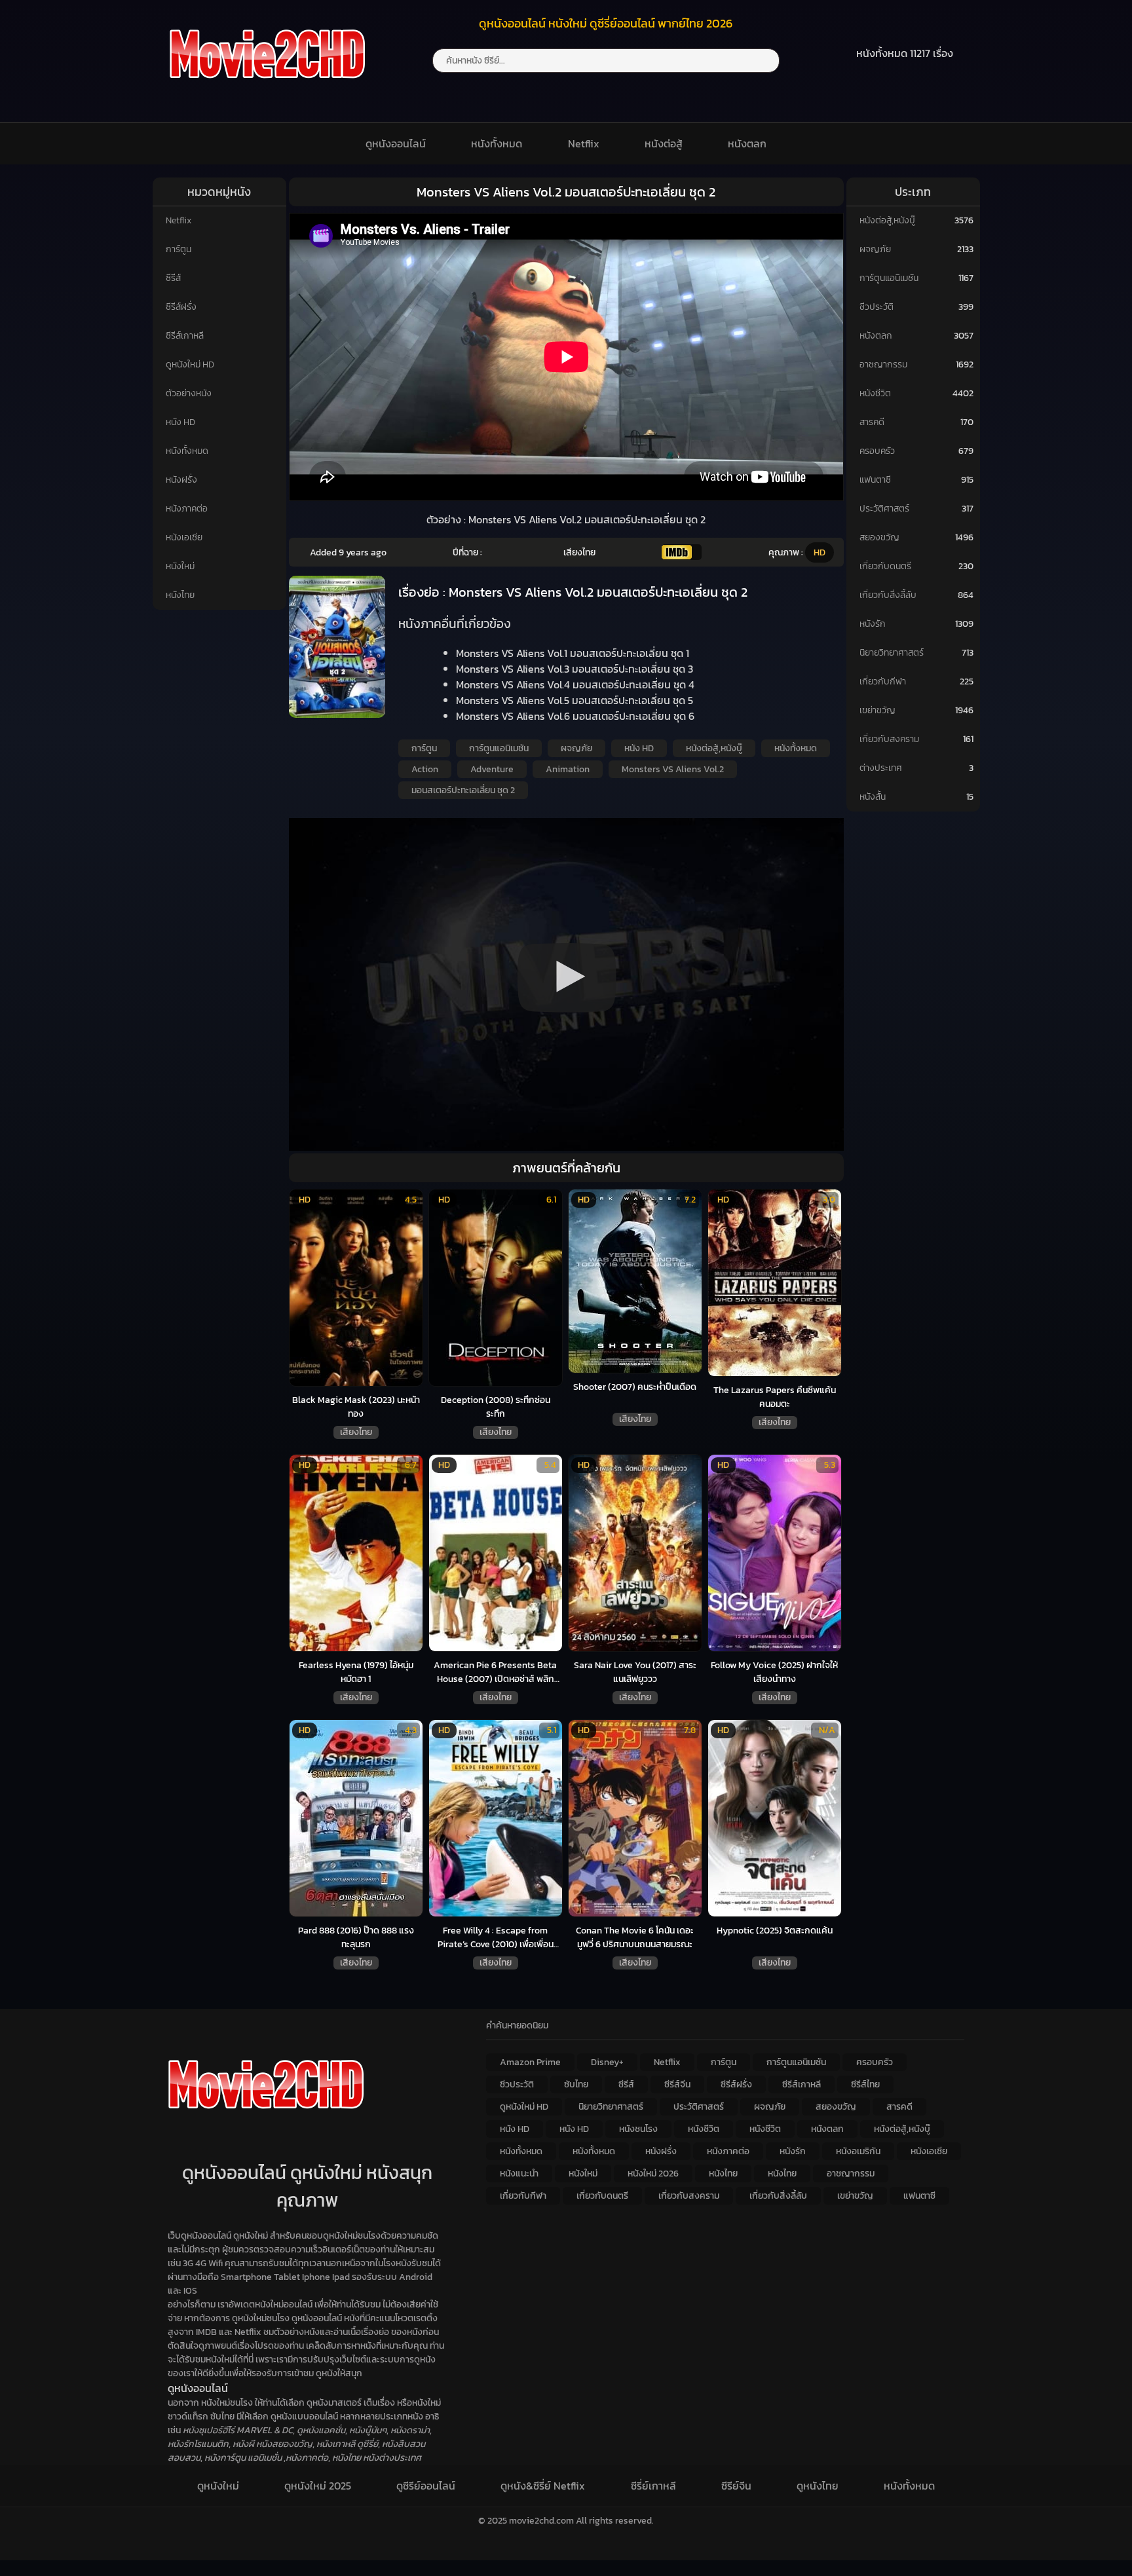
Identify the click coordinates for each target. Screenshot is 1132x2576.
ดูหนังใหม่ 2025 (318, 2486)
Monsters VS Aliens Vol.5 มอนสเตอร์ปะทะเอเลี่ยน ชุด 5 (575, 700)
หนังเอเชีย (184, 537)
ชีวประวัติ (877, 307)
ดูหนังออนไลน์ (396, 143)
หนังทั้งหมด (497, 143)
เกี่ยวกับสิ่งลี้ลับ (888, 595)
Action (425, 769)
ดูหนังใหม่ (218, 2486)
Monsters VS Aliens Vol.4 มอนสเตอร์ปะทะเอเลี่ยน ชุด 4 (575, 684)
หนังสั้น (873, 797)
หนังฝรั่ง (181, 480)
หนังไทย (180, 595)
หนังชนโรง (638, 2129)
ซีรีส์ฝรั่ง (181, 307)
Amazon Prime (530, 2062)
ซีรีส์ (173, 278)
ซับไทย (576, 2084)
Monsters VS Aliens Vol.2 (673, 769)
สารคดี (872, 422)
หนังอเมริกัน (858, 2151)
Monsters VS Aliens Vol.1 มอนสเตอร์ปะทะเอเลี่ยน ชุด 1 (573, 653)
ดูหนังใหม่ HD (190, 364)
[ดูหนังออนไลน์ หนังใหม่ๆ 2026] (267, 86)
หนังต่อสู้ (664, 143)
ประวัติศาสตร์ (884, 509)
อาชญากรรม (883, 364)
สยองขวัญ (879, 537)
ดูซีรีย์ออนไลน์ (426, 2486)
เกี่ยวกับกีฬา (883, 681)
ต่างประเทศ (881, 768)
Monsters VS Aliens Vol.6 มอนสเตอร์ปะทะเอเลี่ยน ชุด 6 (575, 716)
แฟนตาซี (875, 480)
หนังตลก (747, 143)
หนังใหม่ (180, 566)
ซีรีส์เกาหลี (185, 336)
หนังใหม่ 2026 (653, 2174)
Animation (568, 769)
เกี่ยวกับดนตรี (885, 566)
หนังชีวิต (875, 393)
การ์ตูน (179, 249)
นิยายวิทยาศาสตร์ (892, 653)
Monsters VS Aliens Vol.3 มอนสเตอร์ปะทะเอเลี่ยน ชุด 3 (575, 669)
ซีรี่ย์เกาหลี (653, 2486)
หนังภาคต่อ (187, 509)
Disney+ (607, 2062)
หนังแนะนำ (519, 2174)
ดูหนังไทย (818, 2486)
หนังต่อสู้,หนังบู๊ (714, 748)
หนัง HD (180, 422)
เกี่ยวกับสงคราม (889, 739)
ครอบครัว (877, 451)
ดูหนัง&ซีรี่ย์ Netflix (543, 2486)
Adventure (492, 769)
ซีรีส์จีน (677, 2084)
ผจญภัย (576, 748)
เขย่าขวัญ (877, 710)
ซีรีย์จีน (736, 2486)
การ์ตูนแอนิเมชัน (499, 748)
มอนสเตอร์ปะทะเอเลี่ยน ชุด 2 (463, 790)
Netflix (584, 143)
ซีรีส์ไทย (865, 2084)
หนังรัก (873, 624)
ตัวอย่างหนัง (189, 393)
